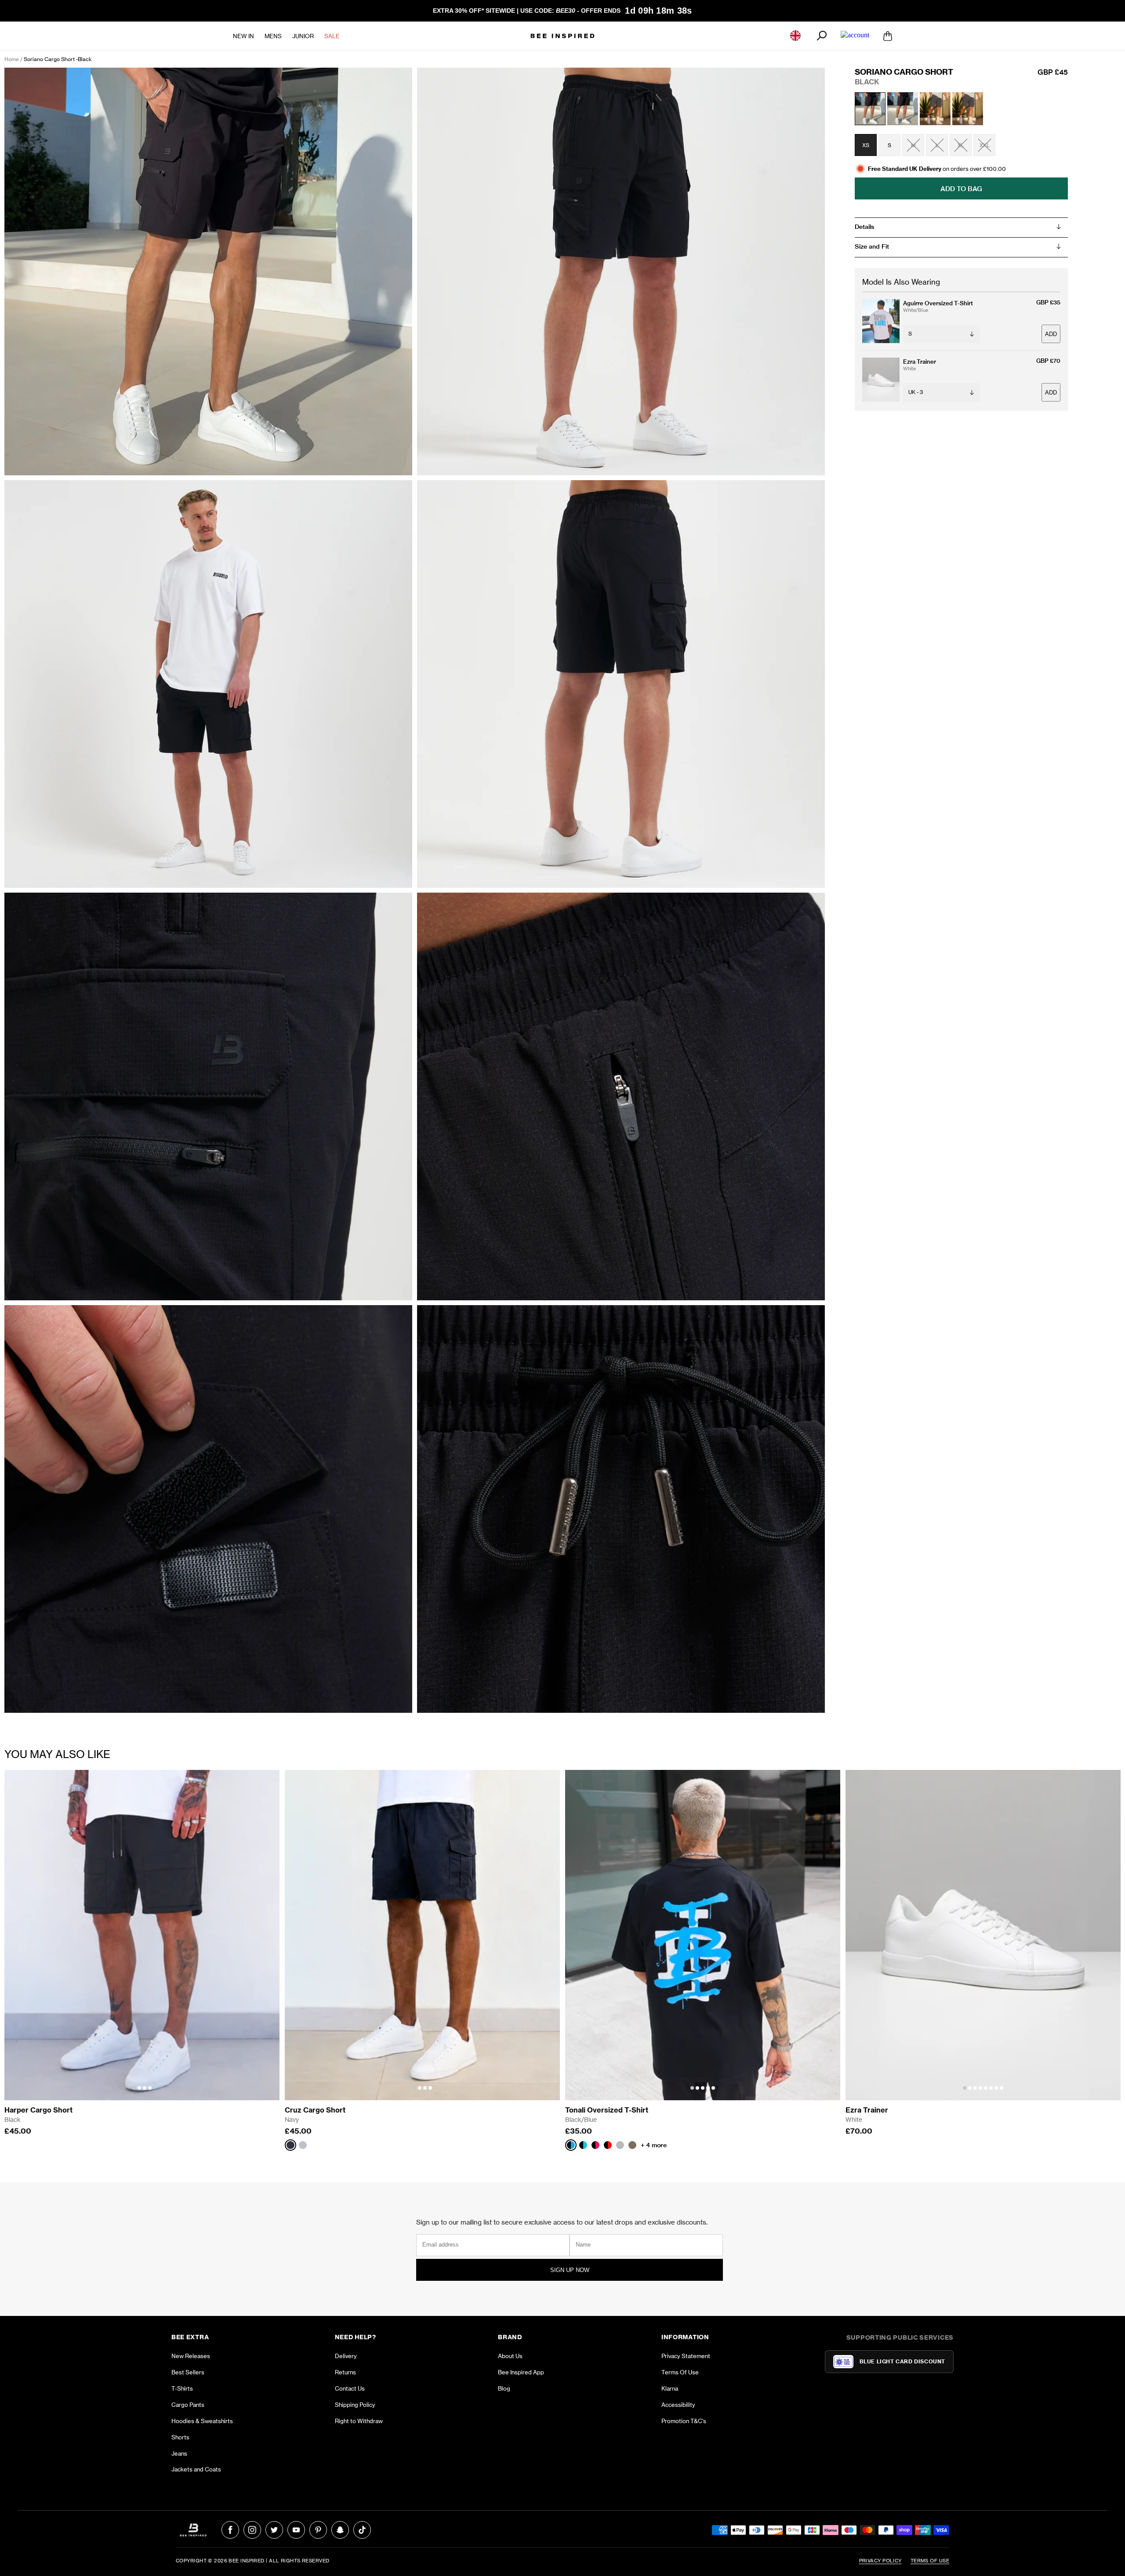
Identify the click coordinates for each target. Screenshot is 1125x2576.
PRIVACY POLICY (880, 2561)
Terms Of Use (680, 2372)
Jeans (179, 2453)
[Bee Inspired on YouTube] (296, 2530)
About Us (510, 2356)
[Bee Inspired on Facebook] (230, 2530)
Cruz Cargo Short (315, 2110)
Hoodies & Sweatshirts (202, 2421)
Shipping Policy (355, 2405)
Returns (345, 2372)
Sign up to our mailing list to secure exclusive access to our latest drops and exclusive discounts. (562, 2222)
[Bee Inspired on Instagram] (252, 2530)
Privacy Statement (686, 2356)
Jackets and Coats (196, 2469)
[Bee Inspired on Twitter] (274, 2530)
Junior (303, 36)
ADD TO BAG (961, 188)
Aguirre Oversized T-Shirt (938, 303)
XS (866, 145)
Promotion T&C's (684, 2421)
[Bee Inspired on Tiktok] (362, 2530)
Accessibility (678, 2405)
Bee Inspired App (521, 2372)
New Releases (191, 2356)
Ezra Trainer (920, 362)
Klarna (670, 2388)
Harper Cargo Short (38, 2110)
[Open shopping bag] (888, 36)
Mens (273, 36)
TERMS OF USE (930, 2561)
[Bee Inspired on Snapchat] (340, 2530)
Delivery (346, 2356)
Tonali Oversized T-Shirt (607, 2110)
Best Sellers (188, 2372)
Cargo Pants (188, 2405)
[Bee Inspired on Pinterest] (318, 2530)
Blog (504, 2388)
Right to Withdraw (359, 2421)
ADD (1051, 334)
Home (12, 59)
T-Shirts (182, 2388)
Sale (332, 36)
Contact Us (350, 2388)
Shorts (180, 2437)
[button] (134, 2088)
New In (243, 36)
